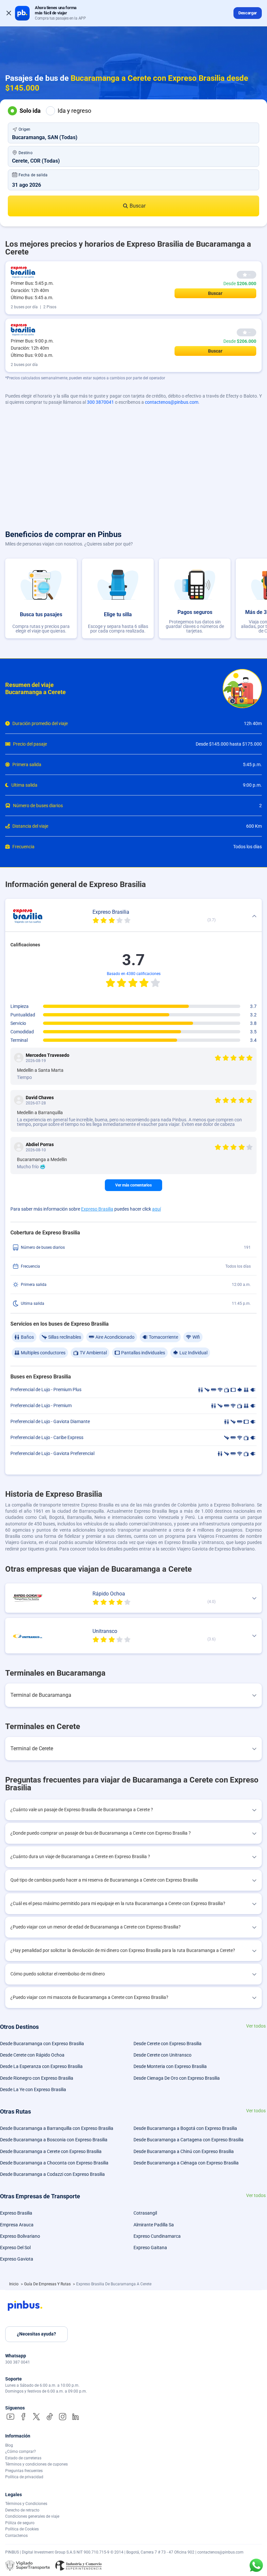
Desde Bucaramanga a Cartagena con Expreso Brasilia (189, 2140)
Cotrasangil (145, 2213)
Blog (9, 2445)
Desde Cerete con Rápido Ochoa (32, 2055)
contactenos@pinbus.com (172, 402)
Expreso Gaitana (150, 2248)
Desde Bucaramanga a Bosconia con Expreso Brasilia (54, 2140)
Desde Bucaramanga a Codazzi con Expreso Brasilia (52, 2174)
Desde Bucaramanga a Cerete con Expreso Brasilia (51, 2151)
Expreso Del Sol (15, 2248)
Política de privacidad (24, 2477)
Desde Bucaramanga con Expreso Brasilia (42, 2044)
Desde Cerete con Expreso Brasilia (168, 2044)
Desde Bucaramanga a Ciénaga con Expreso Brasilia (186, 2163)
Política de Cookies (22, 2529)
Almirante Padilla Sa (154, 2225)
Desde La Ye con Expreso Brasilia (33, 2089)
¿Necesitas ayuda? (36, 2334)
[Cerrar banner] (9, 13)
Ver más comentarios (133, 1185)
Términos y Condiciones (26, 2504)
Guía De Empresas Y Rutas (48, 2284)
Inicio (14, 2284)
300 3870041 (100, 402)
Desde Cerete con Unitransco (162, 2055)
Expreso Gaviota (17, 2259)
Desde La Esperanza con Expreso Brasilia (41, 2066)
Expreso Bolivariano (20, 2236)
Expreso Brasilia (97, 1209)
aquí (156, 1209)
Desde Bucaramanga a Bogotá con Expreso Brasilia (185, 2128)
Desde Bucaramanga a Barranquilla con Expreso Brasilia (57, 2128)
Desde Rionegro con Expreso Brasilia (37, 2078)
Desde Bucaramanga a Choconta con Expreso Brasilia (54, 2163)
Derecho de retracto (22, 2510)
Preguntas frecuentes (24, 2471)
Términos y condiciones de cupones (36, 2464)
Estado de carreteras (23, 2458)
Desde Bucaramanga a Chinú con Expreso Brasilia (184, 2151)
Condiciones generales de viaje (32, 2516)
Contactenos (16, 2536)
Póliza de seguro (20, 2523)
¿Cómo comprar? (21, 2452)
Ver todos (256, 2026)
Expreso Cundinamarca (157, 2236)
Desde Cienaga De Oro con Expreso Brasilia (177, 2078)
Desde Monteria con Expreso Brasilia (170, 2066)
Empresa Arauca (17, 2225)
